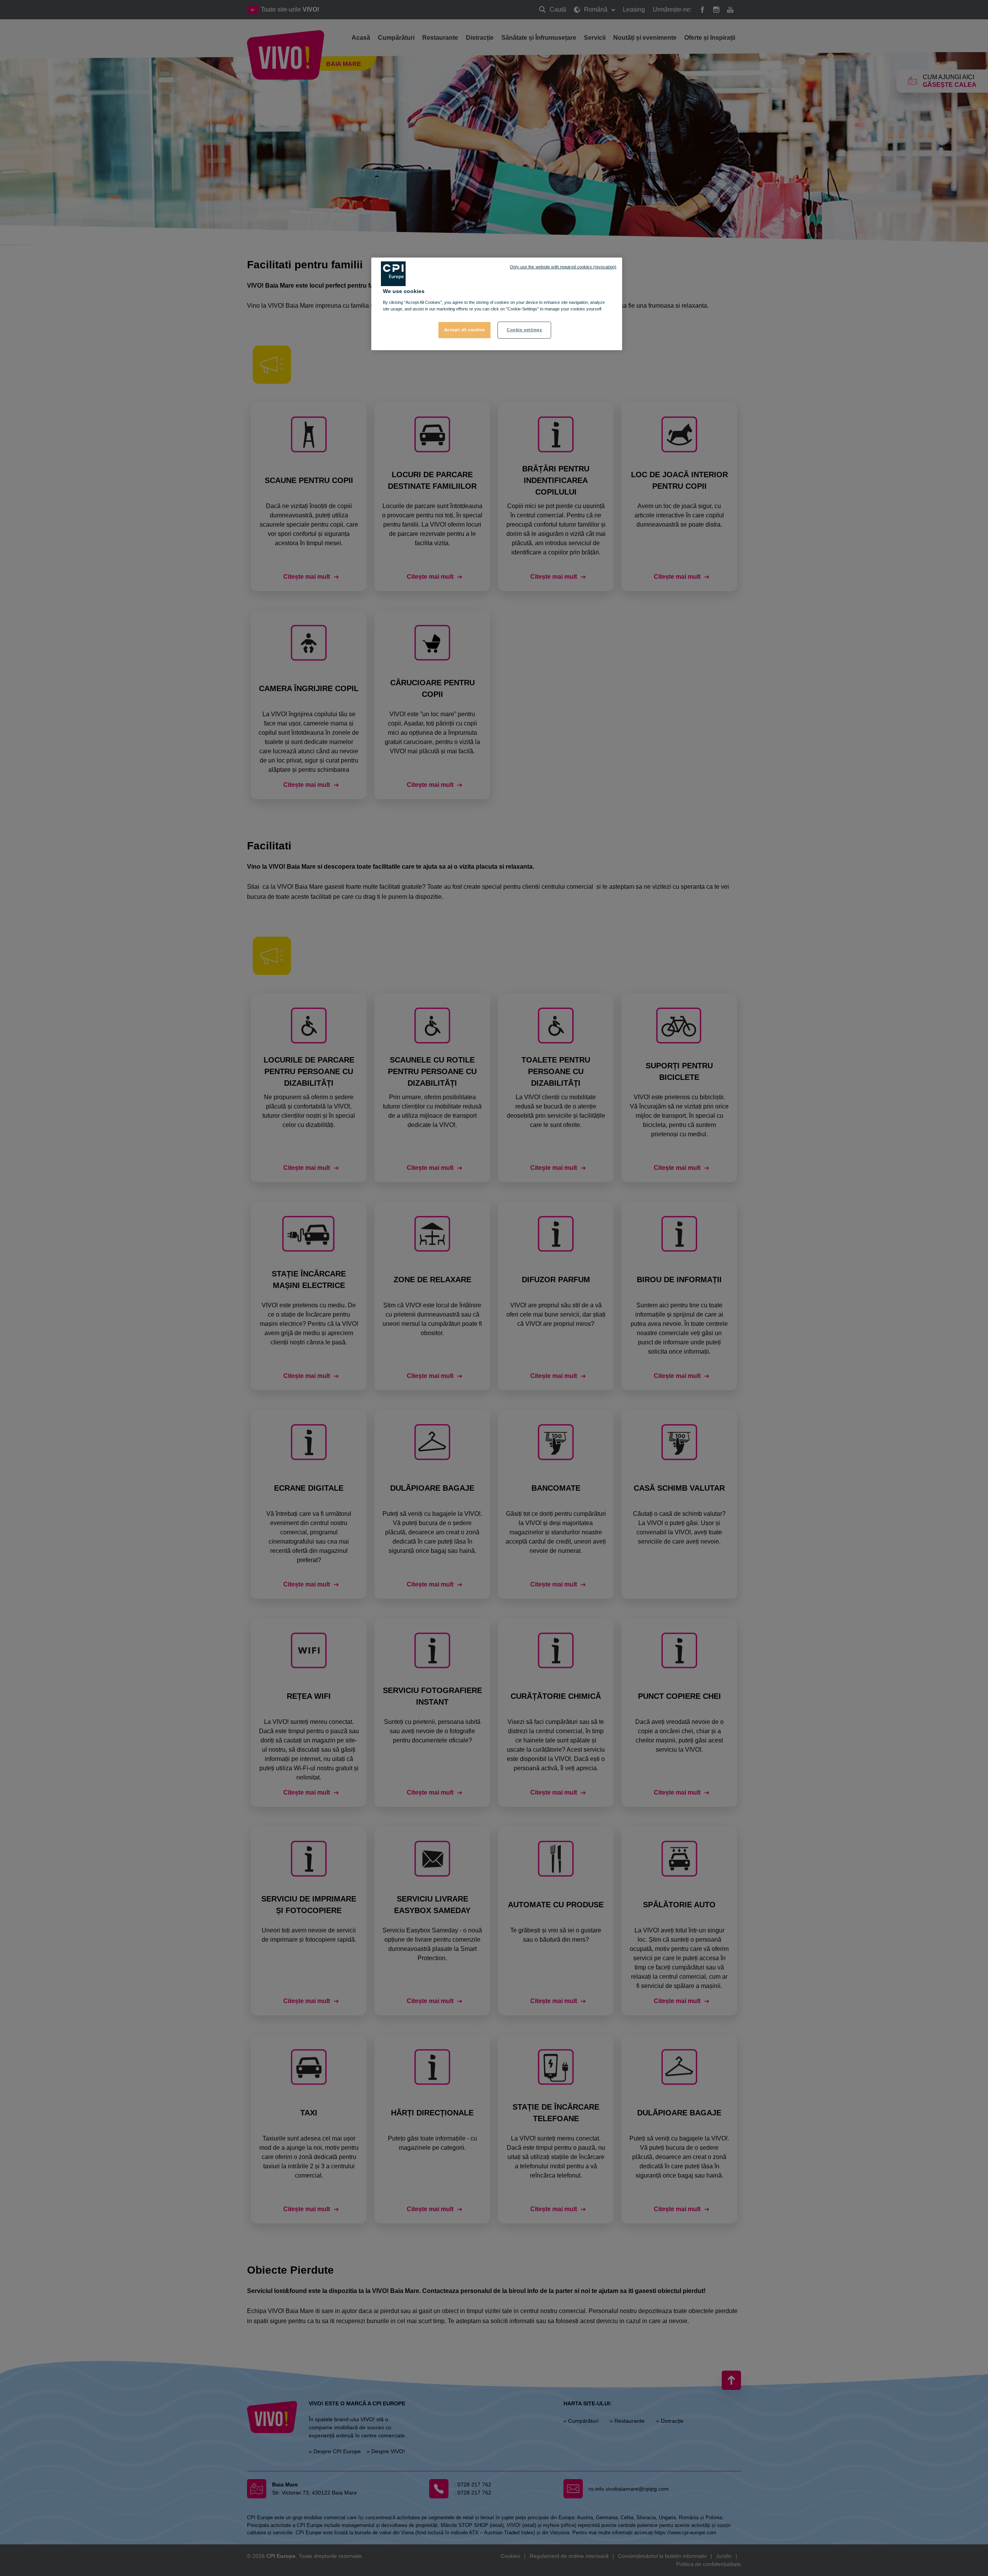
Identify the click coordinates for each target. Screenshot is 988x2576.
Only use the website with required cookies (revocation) (563, 267)
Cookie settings (524, 330)
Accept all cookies (465, 330)
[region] (497, 304)
